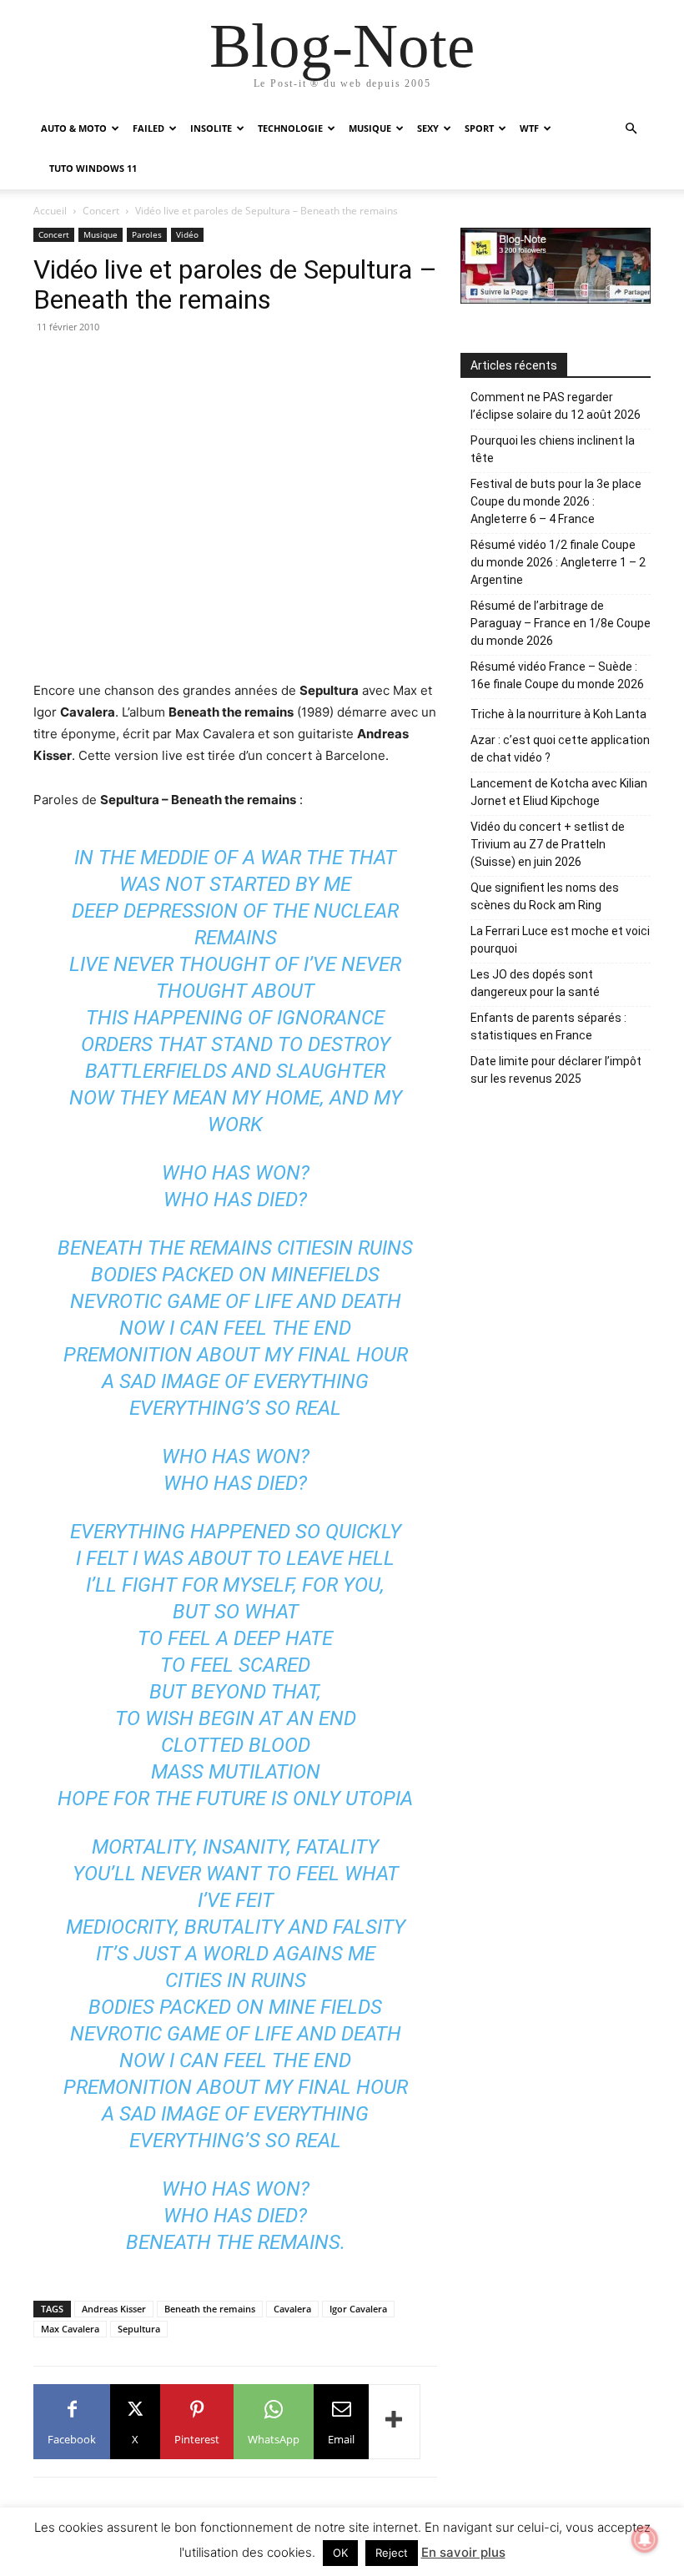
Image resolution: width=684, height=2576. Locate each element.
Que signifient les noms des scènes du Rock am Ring (545, 896)
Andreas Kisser (114, 2309)
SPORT (479, 128)
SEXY (428, 128)
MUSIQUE (370, 128)
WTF (529, 128)
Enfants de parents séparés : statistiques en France (548, 1026)
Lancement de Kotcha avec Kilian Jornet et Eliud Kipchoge (559, 792)
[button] (631, 129)
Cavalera (292, 2309)
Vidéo (187, 234)
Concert (101, 211)
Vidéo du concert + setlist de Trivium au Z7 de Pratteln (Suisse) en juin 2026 (548, 844)
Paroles (147, 234)
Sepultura (139, 2329)
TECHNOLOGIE (290, 128)
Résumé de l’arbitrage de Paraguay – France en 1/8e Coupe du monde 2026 (561, 623)
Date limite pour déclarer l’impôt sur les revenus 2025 (556, 1070)
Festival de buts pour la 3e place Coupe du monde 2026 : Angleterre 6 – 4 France (556, 501)
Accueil (50, 211)
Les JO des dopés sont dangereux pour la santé (535, 983)
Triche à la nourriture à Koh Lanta (558, 714)
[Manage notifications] (645, 2539)
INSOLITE (211, 128)
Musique (101, 234)
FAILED (148, 128)
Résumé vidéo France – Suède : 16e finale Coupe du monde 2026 (557, 675)
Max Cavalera (70, 2329)
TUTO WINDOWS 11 (93, 168)
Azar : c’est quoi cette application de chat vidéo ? (560, 749)
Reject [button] (392, 2553)
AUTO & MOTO (74, 128)
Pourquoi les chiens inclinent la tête (553, 449)
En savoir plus (463, 2552)
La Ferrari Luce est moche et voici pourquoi (560, 940)
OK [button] (340, 2553)
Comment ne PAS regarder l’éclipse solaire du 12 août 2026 (556, 406)
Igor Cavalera (358, 2309)
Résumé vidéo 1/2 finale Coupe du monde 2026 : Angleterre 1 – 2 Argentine (558, 562)
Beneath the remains (210, 2309)
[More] (395, 2422)
